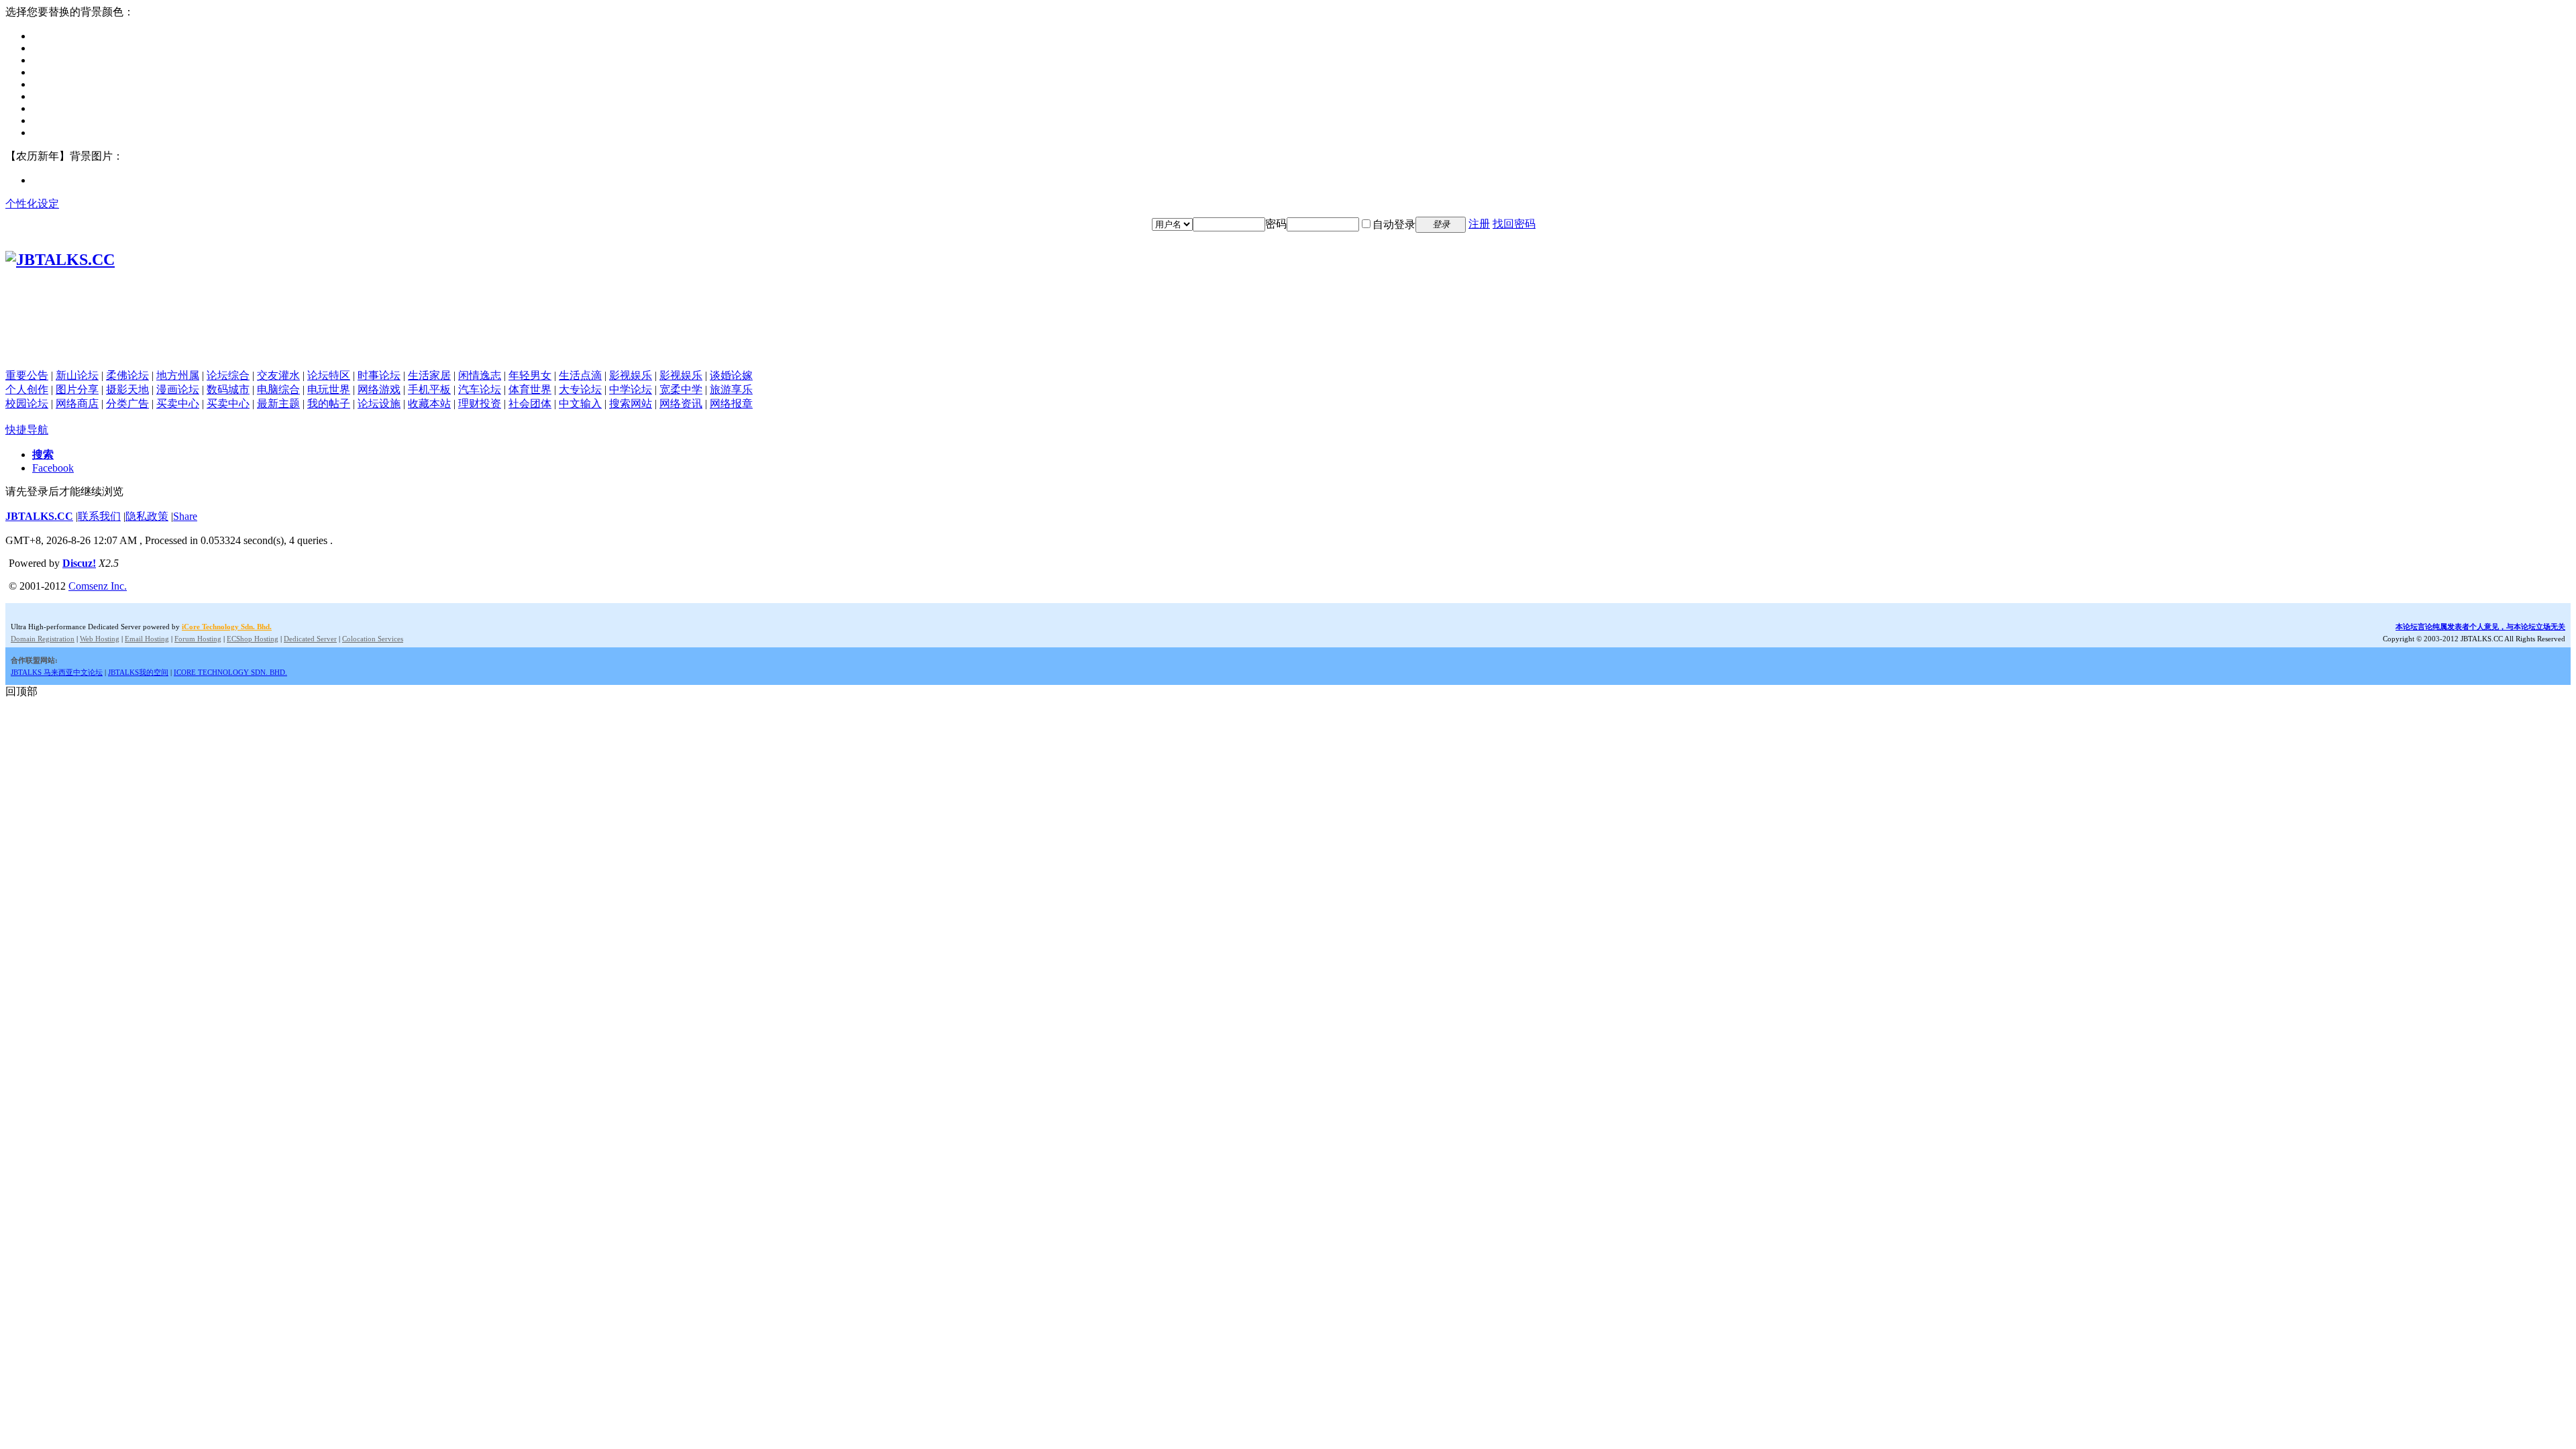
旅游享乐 (731, 389)
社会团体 (530, 404)
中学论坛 (631, 389)
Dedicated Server (310, 639)
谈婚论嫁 (731, 375)
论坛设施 (379, 404)
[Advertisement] (1288, 339)
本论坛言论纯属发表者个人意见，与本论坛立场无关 (2480, 627)
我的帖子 (329, 404)
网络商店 (77, 404)
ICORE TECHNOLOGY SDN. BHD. (230, 672)
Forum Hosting (198, 639)
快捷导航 (27, 430)
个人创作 (27, 389)
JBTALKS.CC (39, 516)
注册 (1479, 224)
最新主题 (278, 404)
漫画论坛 (178, 389)
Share (185, 516)
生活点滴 (580, 375)
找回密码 (1514, 224)
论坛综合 (228, 375)
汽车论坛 (480, 389)
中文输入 (580, 404)
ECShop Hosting (253, 639)
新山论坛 (77, 375)
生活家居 (429, 375)
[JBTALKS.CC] (60, 260)
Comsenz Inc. (98, 586)
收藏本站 (429, 404)
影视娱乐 (631, 375)
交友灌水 (278, 375)
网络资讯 (681, 404)
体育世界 (530, 389)
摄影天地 (127, 389)
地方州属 (178, 375)
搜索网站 (631, 404)
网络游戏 (379, 389)
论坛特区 (329, 375)
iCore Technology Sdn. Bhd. (227, 627)
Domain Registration (43, 639)
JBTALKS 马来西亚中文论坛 (57, 672)
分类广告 (127, 404)
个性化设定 (32, 204)
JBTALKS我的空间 (138, 672)
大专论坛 (580, 389)
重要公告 (27, 375)
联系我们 (99, 516)
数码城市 (228, 389)
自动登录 (1394, 224)
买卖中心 (178, 404)
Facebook (53, 468)
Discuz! (79, 563)
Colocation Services (373, 639)
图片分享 (77, 389)
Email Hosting (147, 639)
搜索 (43, 454)
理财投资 (480, 404)
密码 (1276, 224)
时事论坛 (379, 375)
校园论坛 (27, 404)
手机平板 (429, 389)
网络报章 (731, 404)
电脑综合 (278, 389)
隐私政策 (147, 516)
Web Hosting (100, 639)
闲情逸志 (480, 375)
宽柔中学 (681, 389)
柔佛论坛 (127, 375)
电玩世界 (329, 389)
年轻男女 (530, 375)
